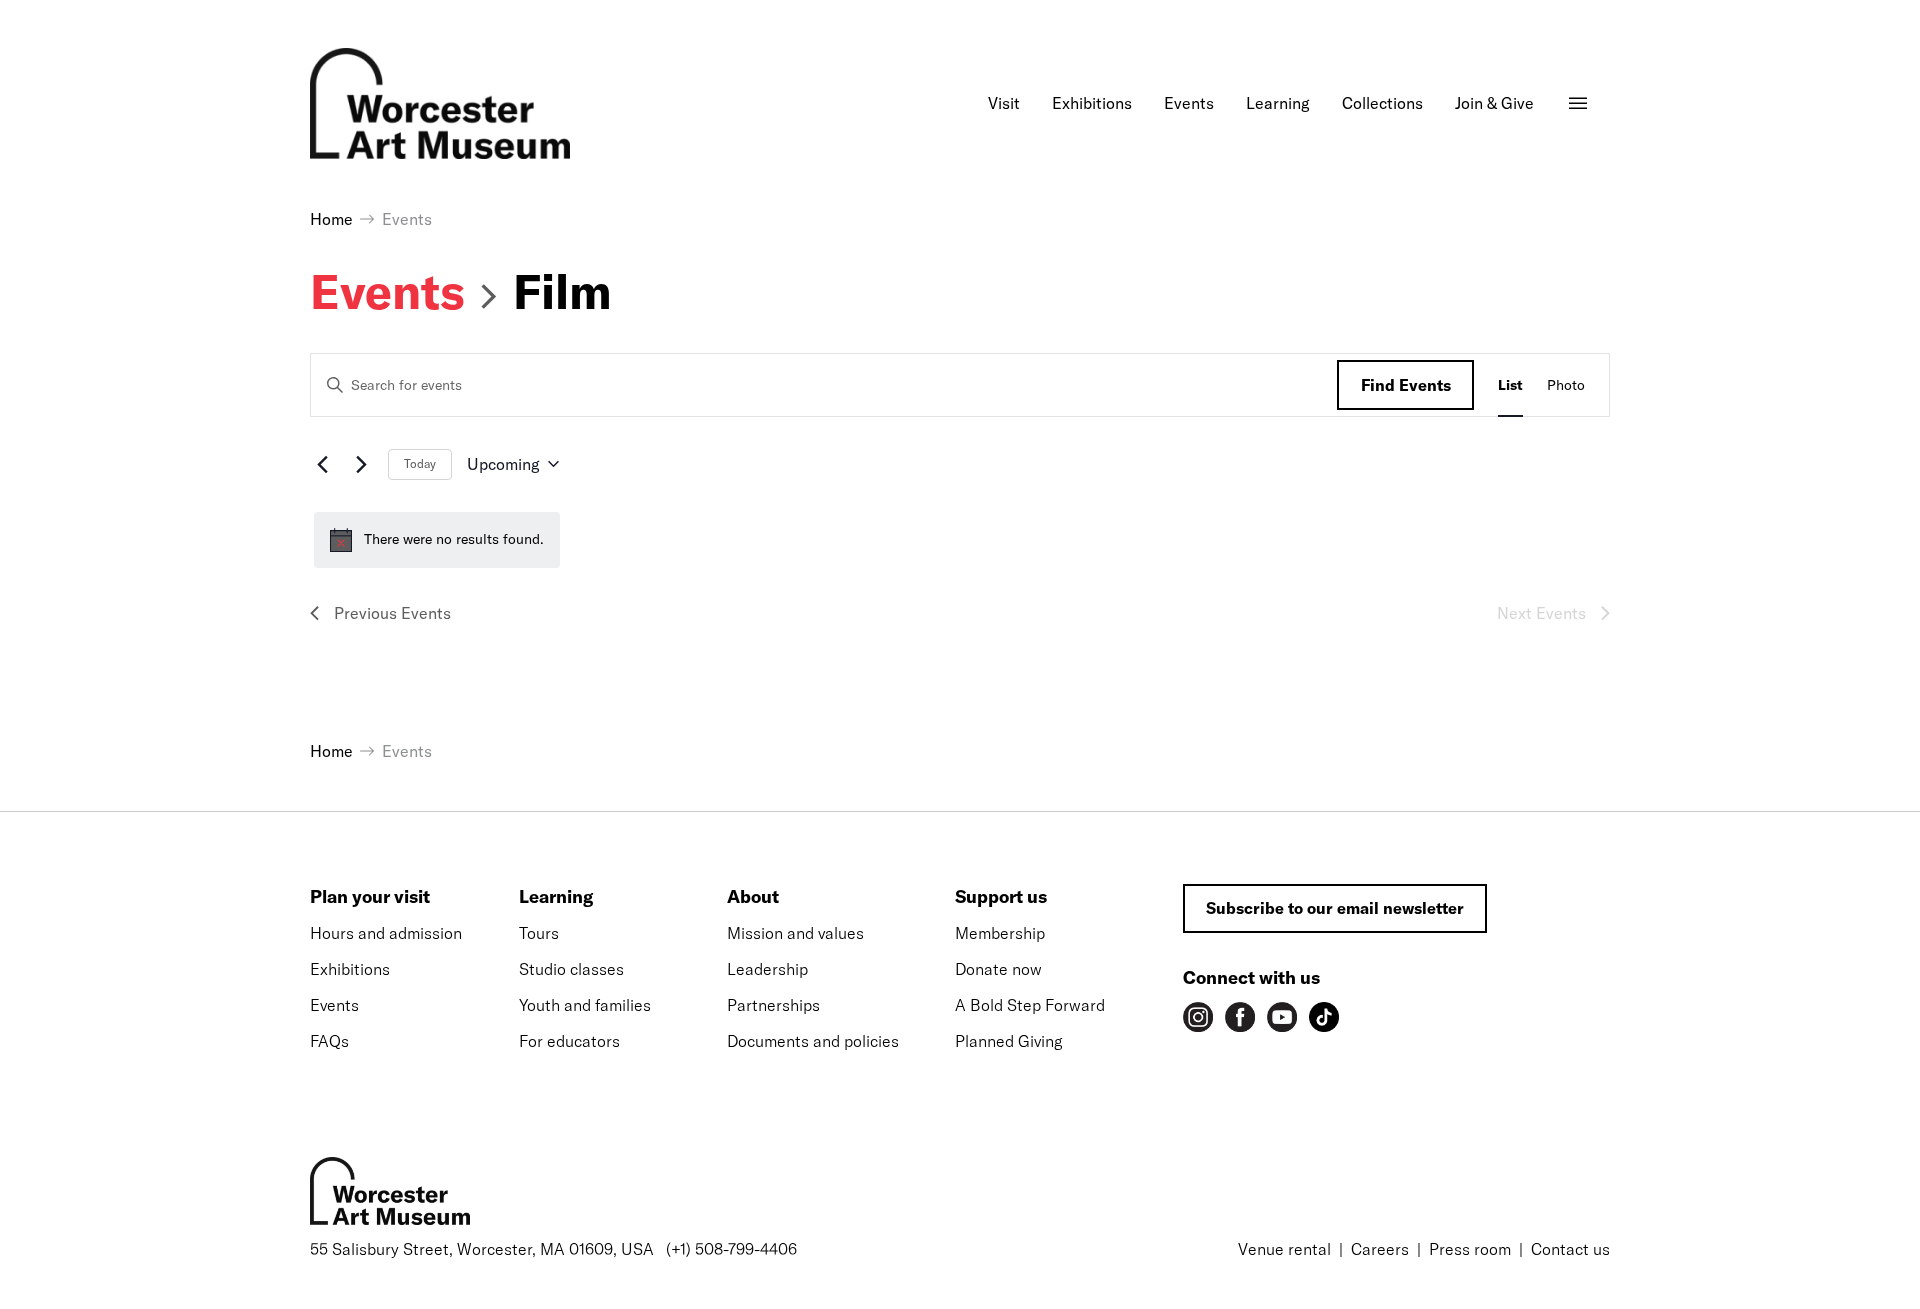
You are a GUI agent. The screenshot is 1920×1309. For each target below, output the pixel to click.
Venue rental (1284, 1249)
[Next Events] (361, 464)
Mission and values (795, 933)
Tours (539, 933)
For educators (569, 1041)
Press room (1470, 1249)
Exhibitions (350, 969)
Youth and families (585, 1005)
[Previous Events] (322, 464)
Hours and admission (386, 933)
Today (420, 463)
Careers (1380, 1249)
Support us (1001, 896)
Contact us (1570, 1249)
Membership (1000, 933)
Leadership (767, 969)
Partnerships (773, 1005)
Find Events (1406, 385)
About (753, 896)
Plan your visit (370, 896)
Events (387, 291)
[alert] (437, 540)
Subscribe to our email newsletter (1335, 908)
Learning (556, 896)
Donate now (998, 969)
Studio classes (571, 969)
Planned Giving (1009, 1041)
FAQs (329, 1041)
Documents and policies (813, 1041)
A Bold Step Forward (1030, 1005)
